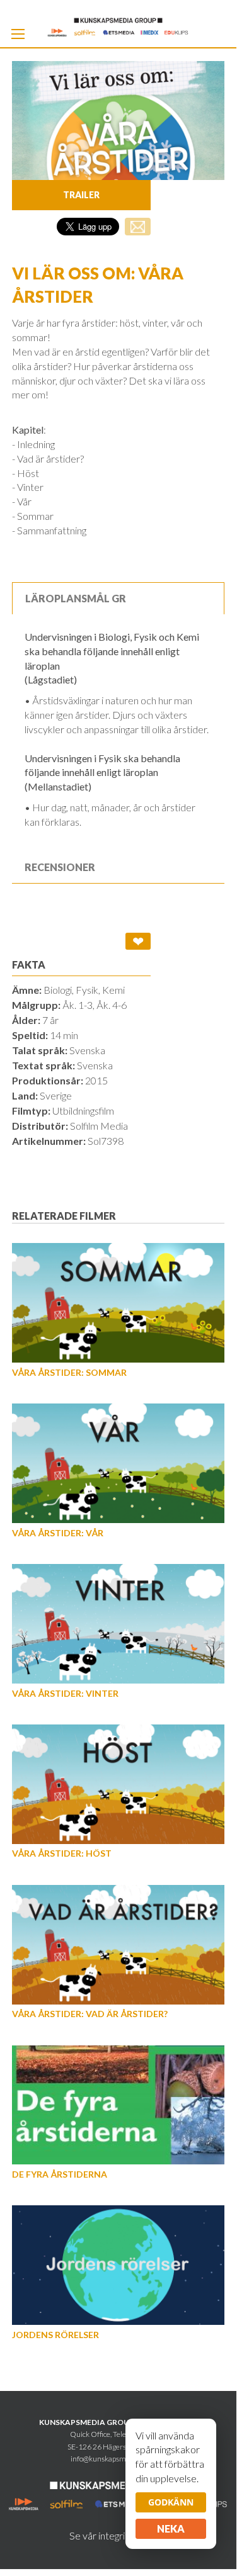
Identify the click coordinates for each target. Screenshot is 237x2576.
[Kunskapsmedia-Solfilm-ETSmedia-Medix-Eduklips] (118, 26)
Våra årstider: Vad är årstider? (90, 2014)
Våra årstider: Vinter (65, 1693)
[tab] (118, 598)
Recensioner (60, 867)
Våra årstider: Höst (62, 1853)
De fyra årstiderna (60, 2174)
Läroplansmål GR (76, 598)
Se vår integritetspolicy (118, 2535)
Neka (171, 2528)
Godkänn (171, 2502)
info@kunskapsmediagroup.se (118, 2459)
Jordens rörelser (55, 2335)
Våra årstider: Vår (58, 1533)
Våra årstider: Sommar (69, 1372)
